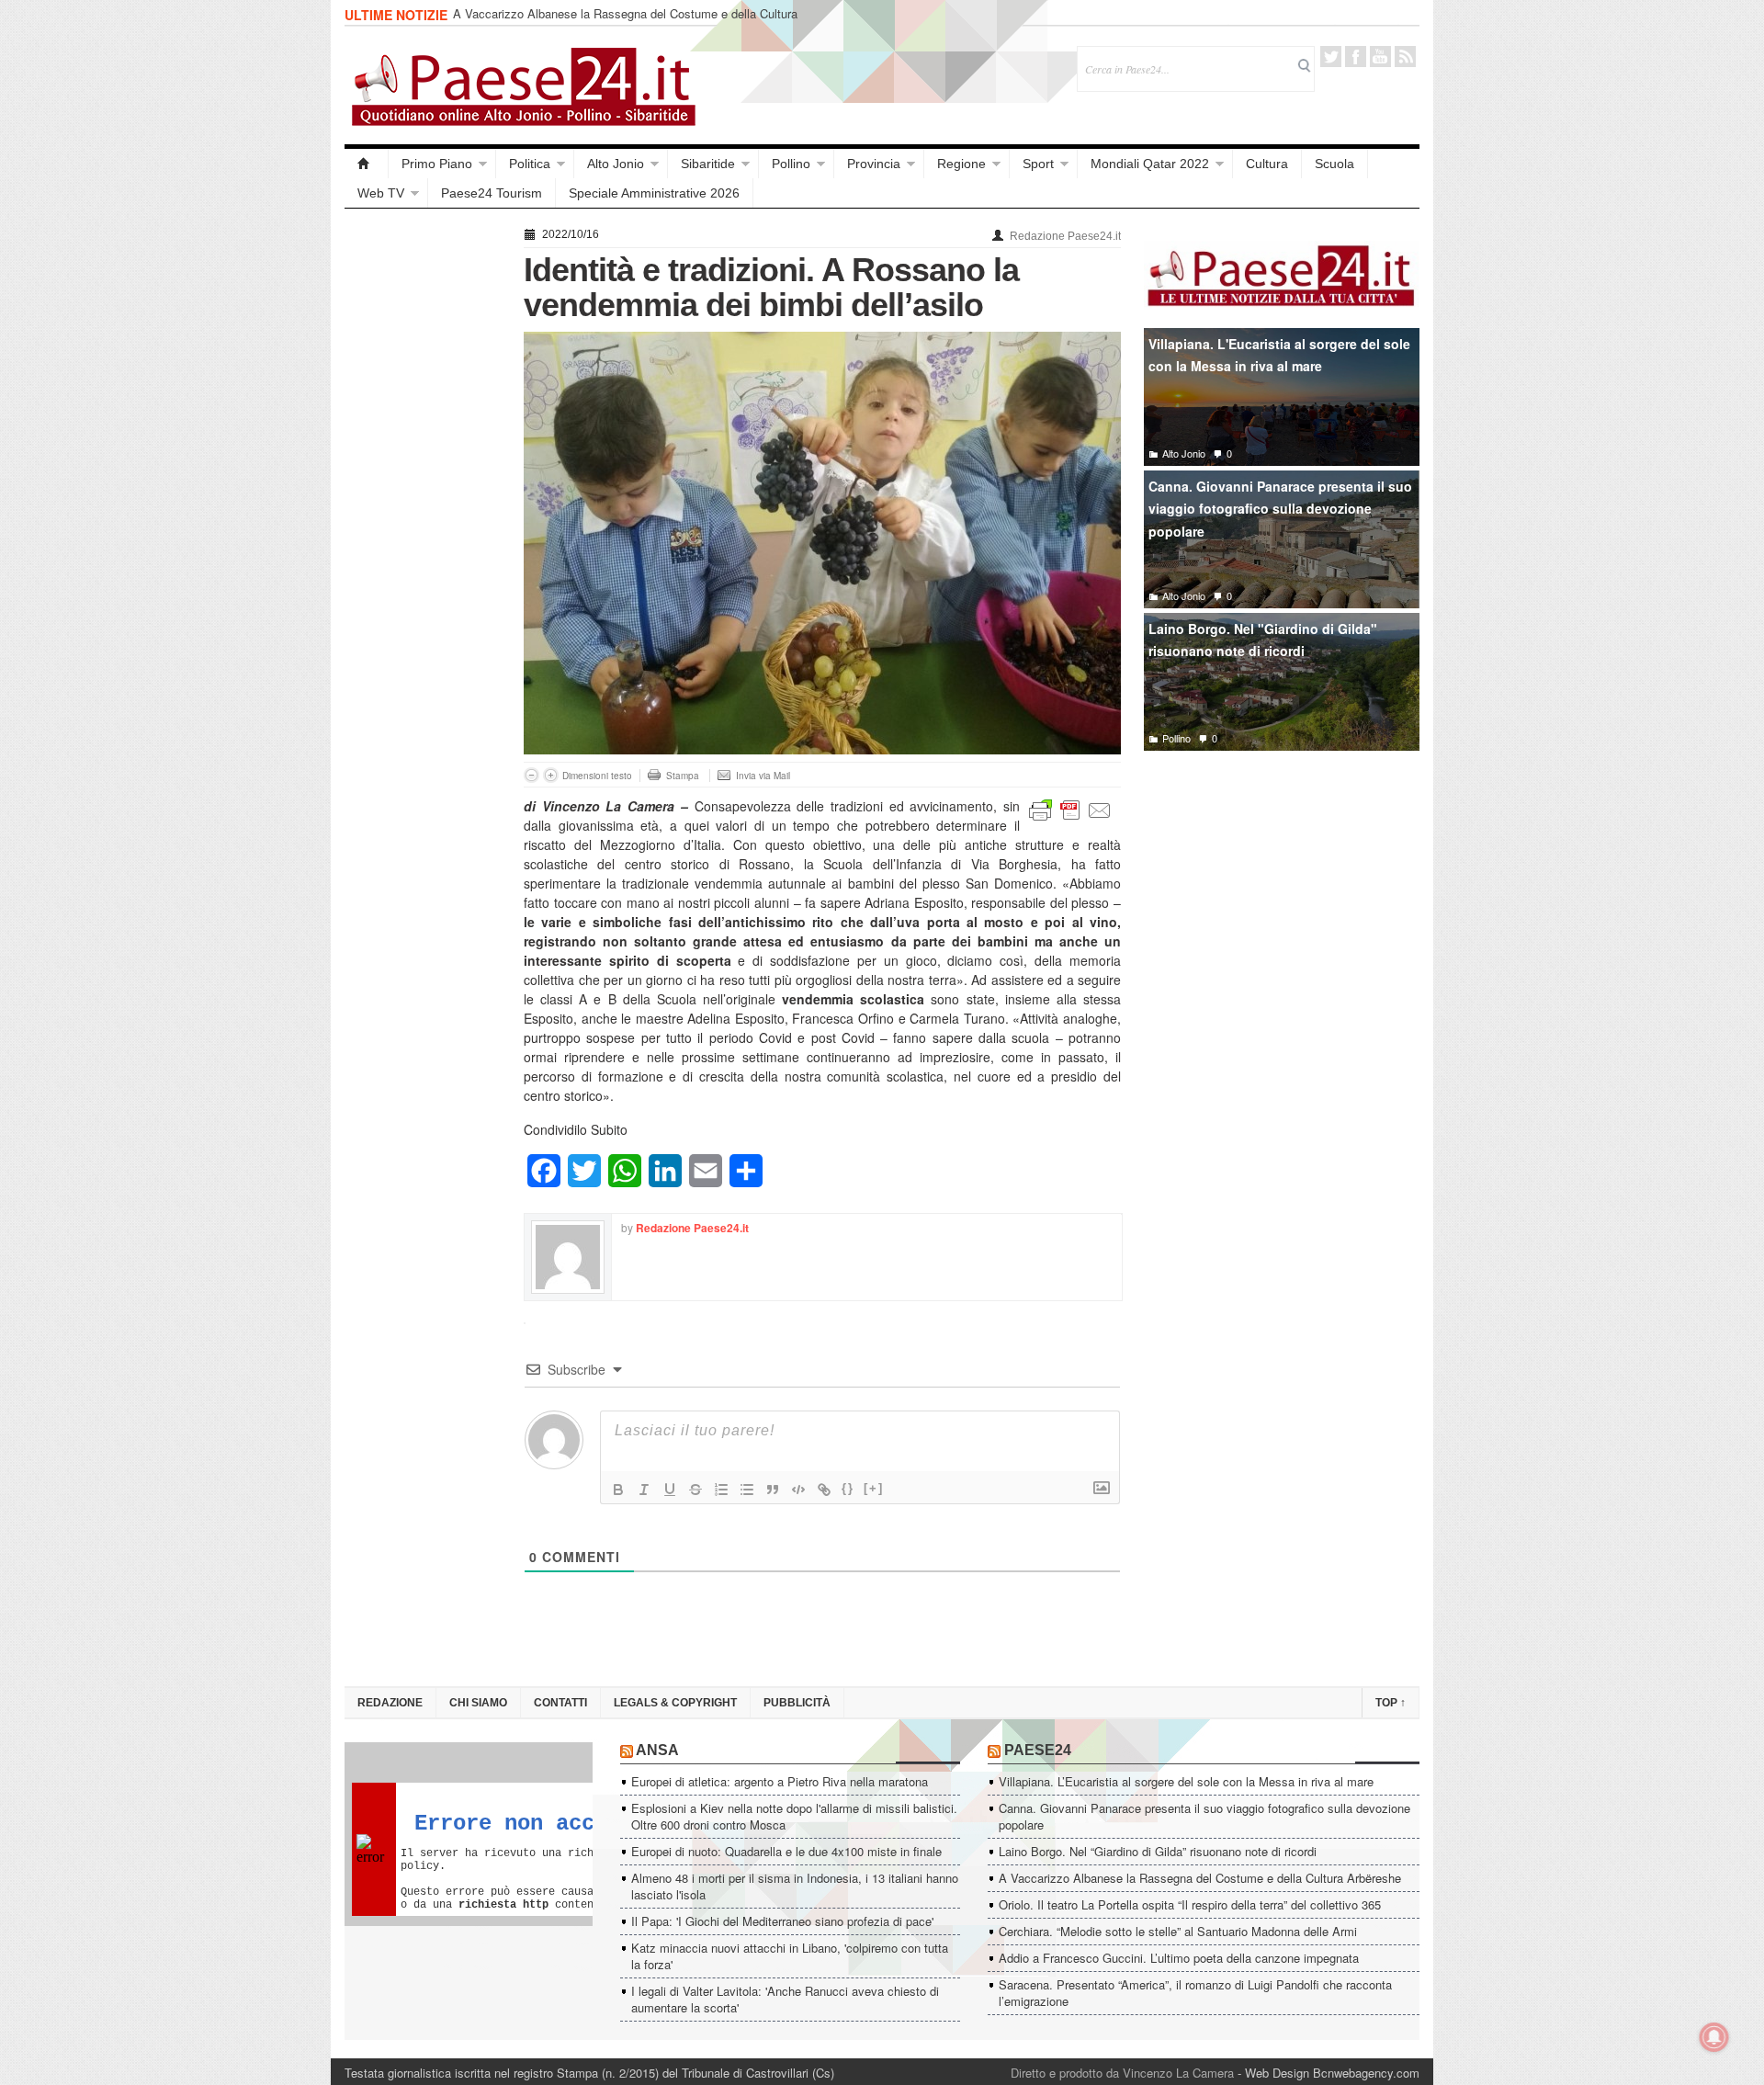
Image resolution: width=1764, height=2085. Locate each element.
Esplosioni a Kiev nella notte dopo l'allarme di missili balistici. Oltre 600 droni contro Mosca (794, 1816)
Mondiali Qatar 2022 (1150, 164)
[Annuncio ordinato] (721, 1490)
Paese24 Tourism (492, 193)
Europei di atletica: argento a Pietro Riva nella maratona (780, 1781)
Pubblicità (797, 1703)
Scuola (1334, 164)
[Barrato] (695, 1490)
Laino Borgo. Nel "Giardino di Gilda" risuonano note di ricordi (1263, 640)
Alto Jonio (616, 164)
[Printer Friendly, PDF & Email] (1070, 809)
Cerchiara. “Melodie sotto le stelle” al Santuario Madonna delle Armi (1178, 1931)
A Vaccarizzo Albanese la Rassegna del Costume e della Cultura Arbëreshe (625, 22)
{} (848, 1488)
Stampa (683, 776)
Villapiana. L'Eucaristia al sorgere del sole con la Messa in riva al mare (1279, 355)
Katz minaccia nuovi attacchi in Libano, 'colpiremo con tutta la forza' (790, 1956)
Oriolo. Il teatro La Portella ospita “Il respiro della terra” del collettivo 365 (1190, 1904)
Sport (1038, 164)
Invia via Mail (763, 776)
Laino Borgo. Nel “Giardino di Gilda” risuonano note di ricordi (1158, 1851)
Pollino (791, 164)
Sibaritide (708, 164)
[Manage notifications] (1714, 2037)
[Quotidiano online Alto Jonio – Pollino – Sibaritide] (367, 164)
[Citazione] (773, 1490)
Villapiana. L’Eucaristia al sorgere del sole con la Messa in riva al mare (1186, 1781)
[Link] (824, 1490)
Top (1391, 1703)
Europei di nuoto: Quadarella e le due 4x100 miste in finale (786, 1851)
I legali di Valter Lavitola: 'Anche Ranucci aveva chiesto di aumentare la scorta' (785, 1999)
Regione (961, 164)
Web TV (381, 193)
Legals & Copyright (675, 1703)
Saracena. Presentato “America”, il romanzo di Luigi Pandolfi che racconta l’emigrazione (1195, 1993)
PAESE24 (1038, 1750)
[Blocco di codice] (798, 1490)
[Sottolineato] (670, 1490)
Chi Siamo (478, 1703)
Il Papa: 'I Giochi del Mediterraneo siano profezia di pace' (782, 1921)
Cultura (1267, 164)
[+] (874, 1488)
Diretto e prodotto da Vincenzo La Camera (1122, 2073)
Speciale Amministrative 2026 (654, 193)
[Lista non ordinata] (747, 1490)
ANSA (657, 1750)
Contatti (560, 1703)
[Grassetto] (618, 1490)
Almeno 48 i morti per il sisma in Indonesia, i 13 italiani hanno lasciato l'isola (795, 1886)
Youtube (1380, 57)
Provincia (874, 164)
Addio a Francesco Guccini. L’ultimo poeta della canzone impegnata (1179, 1958)
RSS (1405, 57)
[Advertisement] (425, 498)
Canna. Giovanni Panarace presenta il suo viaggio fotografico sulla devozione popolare (1280, 509)
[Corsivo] (644, 1490)
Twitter (1331, 57)
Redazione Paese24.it (1065, 236)
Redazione (390, 1703)
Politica (530, 164)
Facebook (1356, 57)
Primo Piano (437, 164)
